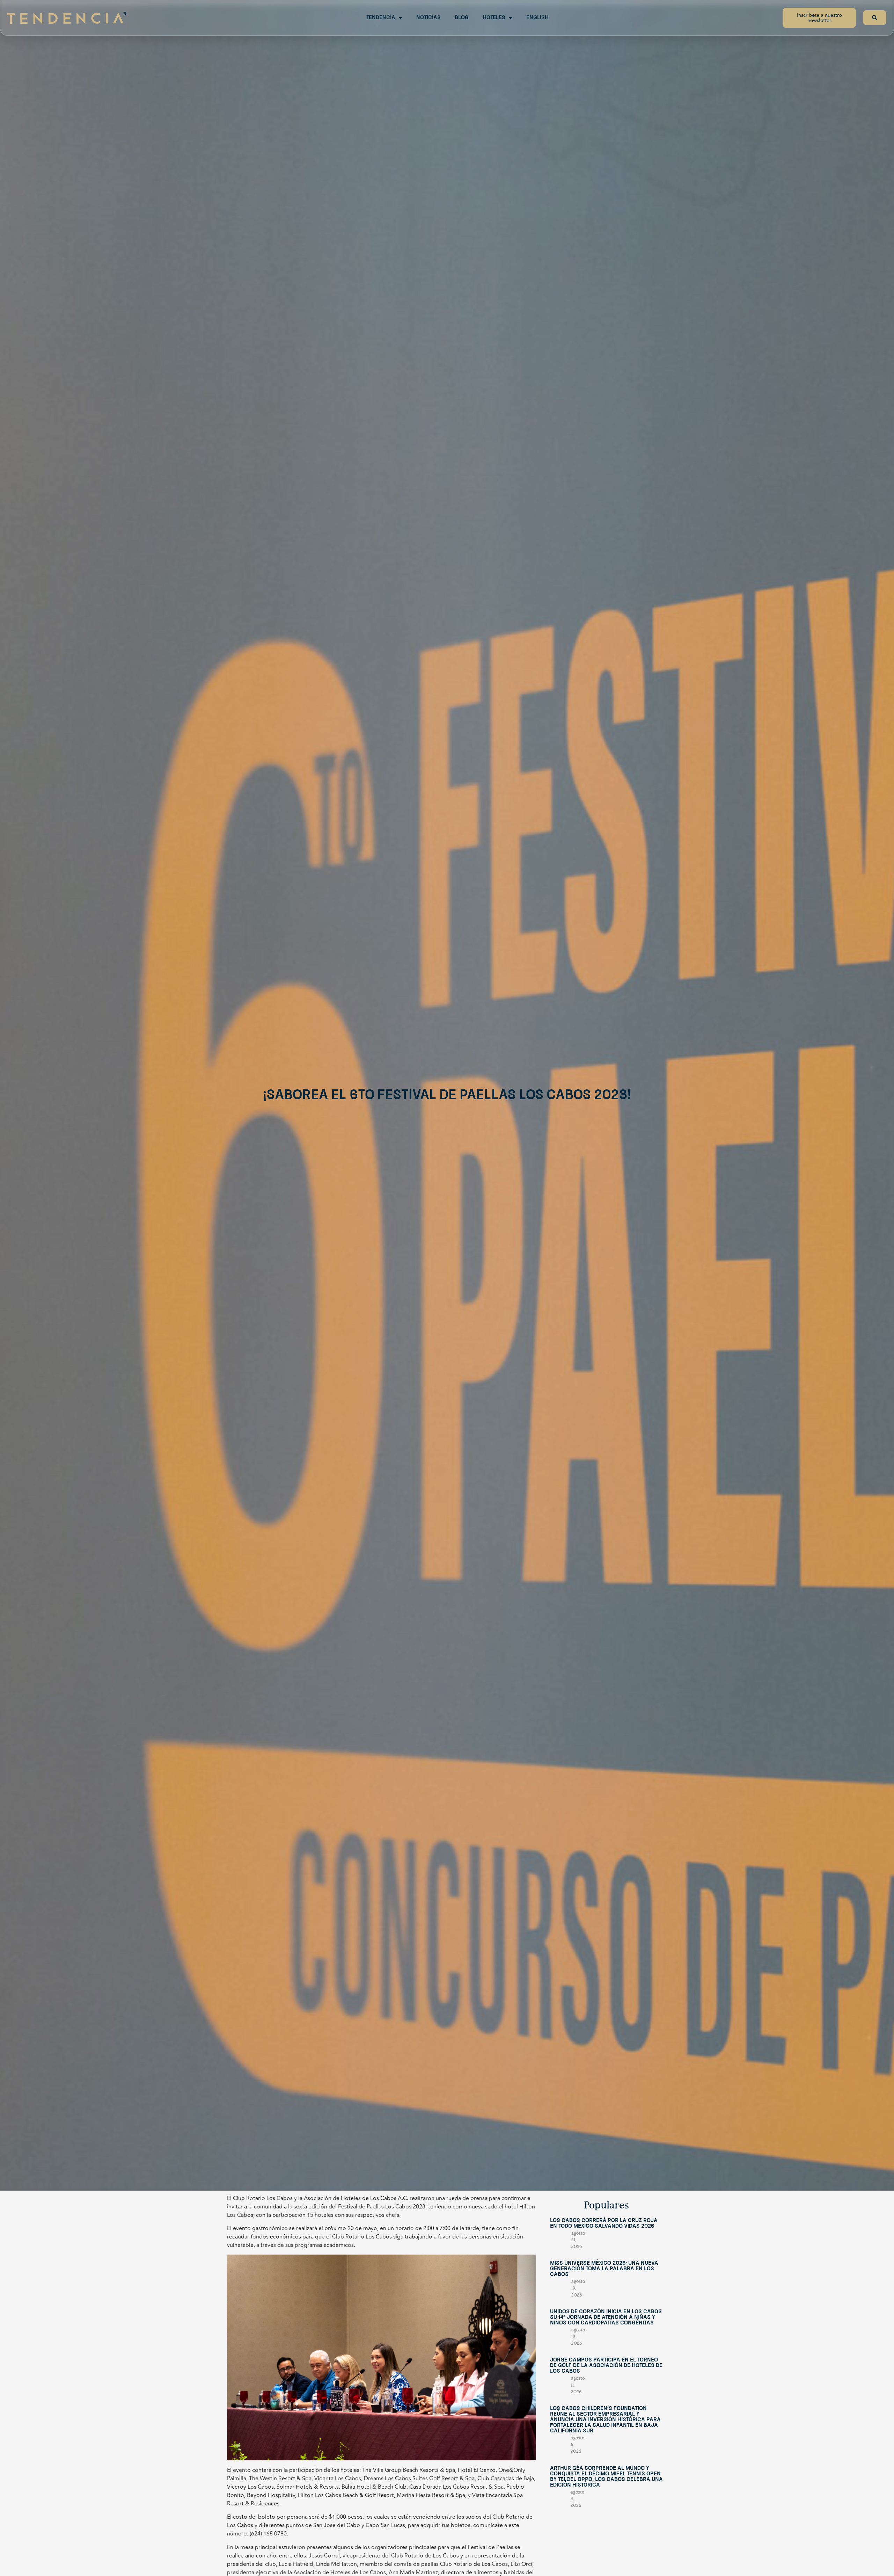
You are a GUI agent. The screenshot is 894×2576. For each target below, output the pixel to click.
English (537, 18)
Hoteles (494, 18)
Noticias (428, 18)
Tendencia (381, 18)
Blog (462, 18)
